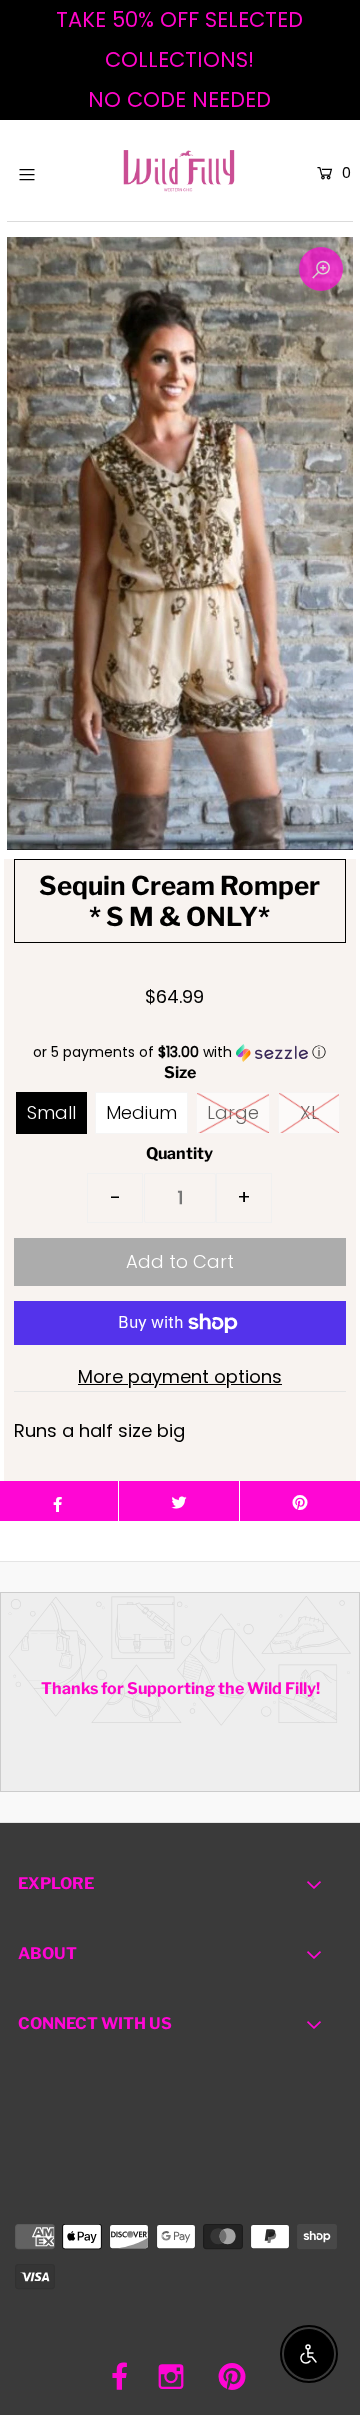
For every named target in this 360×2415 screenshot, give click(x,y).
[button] (180, 1052)
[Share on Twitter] (179, 1501)
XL (309, 1112)
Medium (141, 1112)
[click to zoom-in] (321, 269)
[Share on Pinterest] (300, 1501)
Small (51, 1112)
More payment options (180, 1376)
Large (233, 1112)
